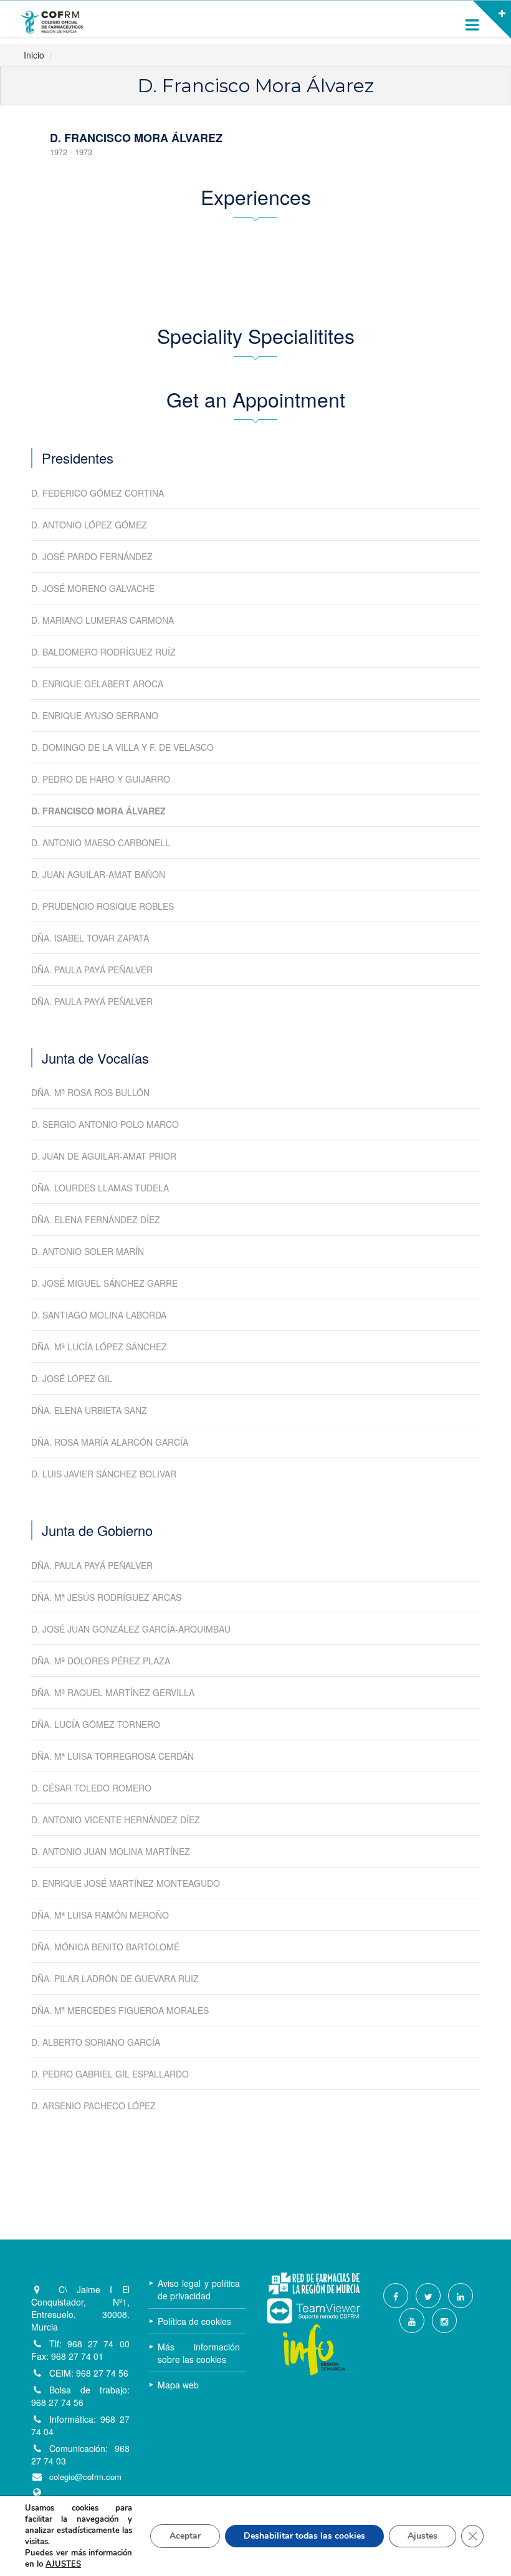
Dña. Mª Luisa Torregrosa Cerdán (112, 1756)
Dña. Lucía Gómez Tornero (96, 1724)
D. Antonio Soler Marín (88, 1251)
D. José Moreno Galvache (93, 588)
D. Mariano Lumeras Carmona (103, 620)
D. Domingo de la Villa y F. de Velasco (122, 747)
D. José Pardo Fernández (92, 556)
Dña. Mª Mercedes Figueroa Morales (120, 2010)
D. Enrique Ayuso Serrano (95, 715)
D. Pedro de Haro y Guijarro (101, 779)
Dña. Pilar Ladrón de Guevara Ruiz (115, 1978)
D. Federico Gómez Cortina (98, 493)
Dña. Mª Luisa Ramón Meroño (100, 1915)
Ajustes (423, 2536)
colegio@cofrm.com (85, 2477)
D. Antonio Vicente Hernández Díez (116, 1820)
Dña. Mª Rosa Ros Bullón (90, 1092)
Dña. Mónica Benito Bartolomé (105, 1947)
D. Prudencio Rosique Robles (103, 906)
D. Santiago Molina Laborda (99, 1315)
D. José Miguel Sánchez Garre (104, 1283)
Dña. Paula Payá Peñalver (92, 970)
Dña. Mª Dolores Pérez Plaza (101, 1661)
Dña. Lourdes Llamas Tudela (100, 1188)
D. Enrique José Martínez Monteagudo (126, 1883)
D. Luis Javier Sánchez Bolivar (104, 1474)
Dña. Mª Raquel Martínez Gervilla (113, 1692)
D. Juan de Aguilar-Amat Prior (104, 1156)
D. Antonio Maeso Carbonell (101, 842)
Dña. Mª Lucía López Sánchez (99, 1347)
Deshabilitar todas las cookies (304, 2536)
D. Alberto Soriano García (96, 2042)
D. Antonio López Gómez (89, 525)
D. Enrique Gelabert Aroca (97, 684)
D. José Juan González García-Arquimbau (131, 1629)
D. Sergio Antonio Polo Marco (105, 1124)
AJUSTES (63, 2564)
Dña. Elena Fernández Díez (96, 1219)
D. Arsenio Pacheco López (93, 2106)
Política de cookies (194, 2321)
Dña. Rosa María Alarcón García (110, 1442)
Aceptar (185, 2536)
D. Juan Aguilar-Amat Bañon (98, 874)
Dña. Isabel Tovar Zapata (90, 938)
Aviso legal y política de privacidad (199, 2289)
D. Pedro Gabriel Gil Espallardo (110, 2074)
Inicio (34, 55)
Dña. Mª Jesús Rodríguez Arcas (106, 1597)
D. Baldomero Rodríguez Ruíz (103, 652)
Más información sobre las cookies (199, 2353)
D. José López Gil (72, 1378)
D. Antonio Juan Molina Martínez (111, 1851)
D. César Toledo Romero (91, 1788)
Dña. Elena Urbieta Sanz (89, 1410)
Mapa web (178, 2385)
